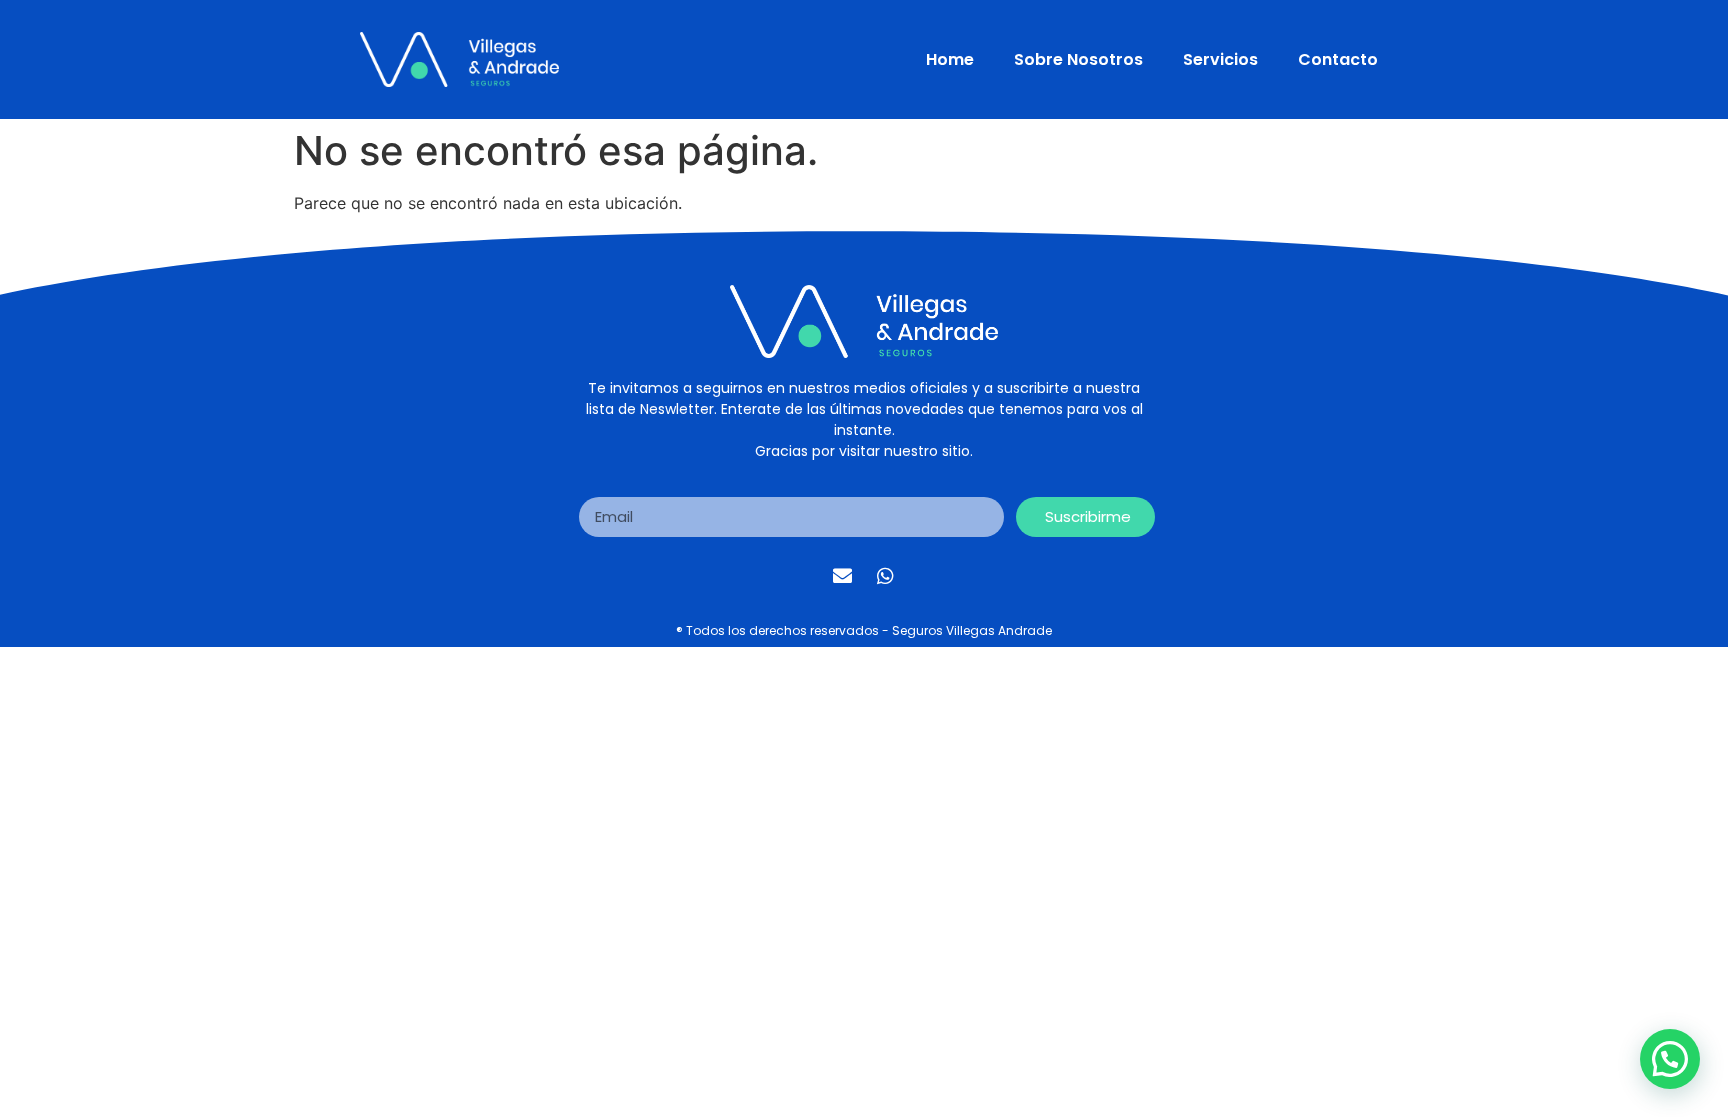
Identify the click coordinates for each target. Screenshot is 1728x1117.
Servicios (1220, 59)
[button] (1670, 1059)
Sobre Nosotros (1078, 59)
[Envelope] (843, 576)
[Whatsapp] (886, 576)
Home (950, 59)
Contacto (1338, 59)
